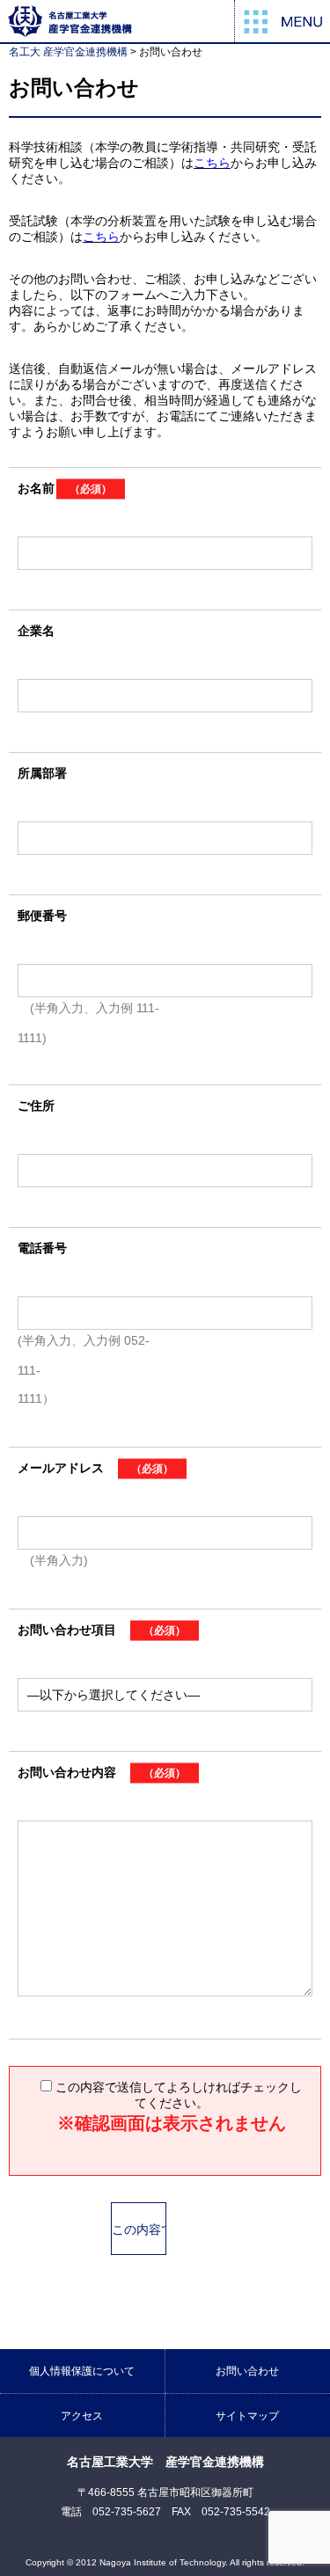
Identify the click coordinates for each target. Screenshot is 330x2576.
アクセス (82, 2416)
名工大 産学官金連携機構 (68, 52)
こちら (212, 163)
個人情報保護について (82, 2371)
